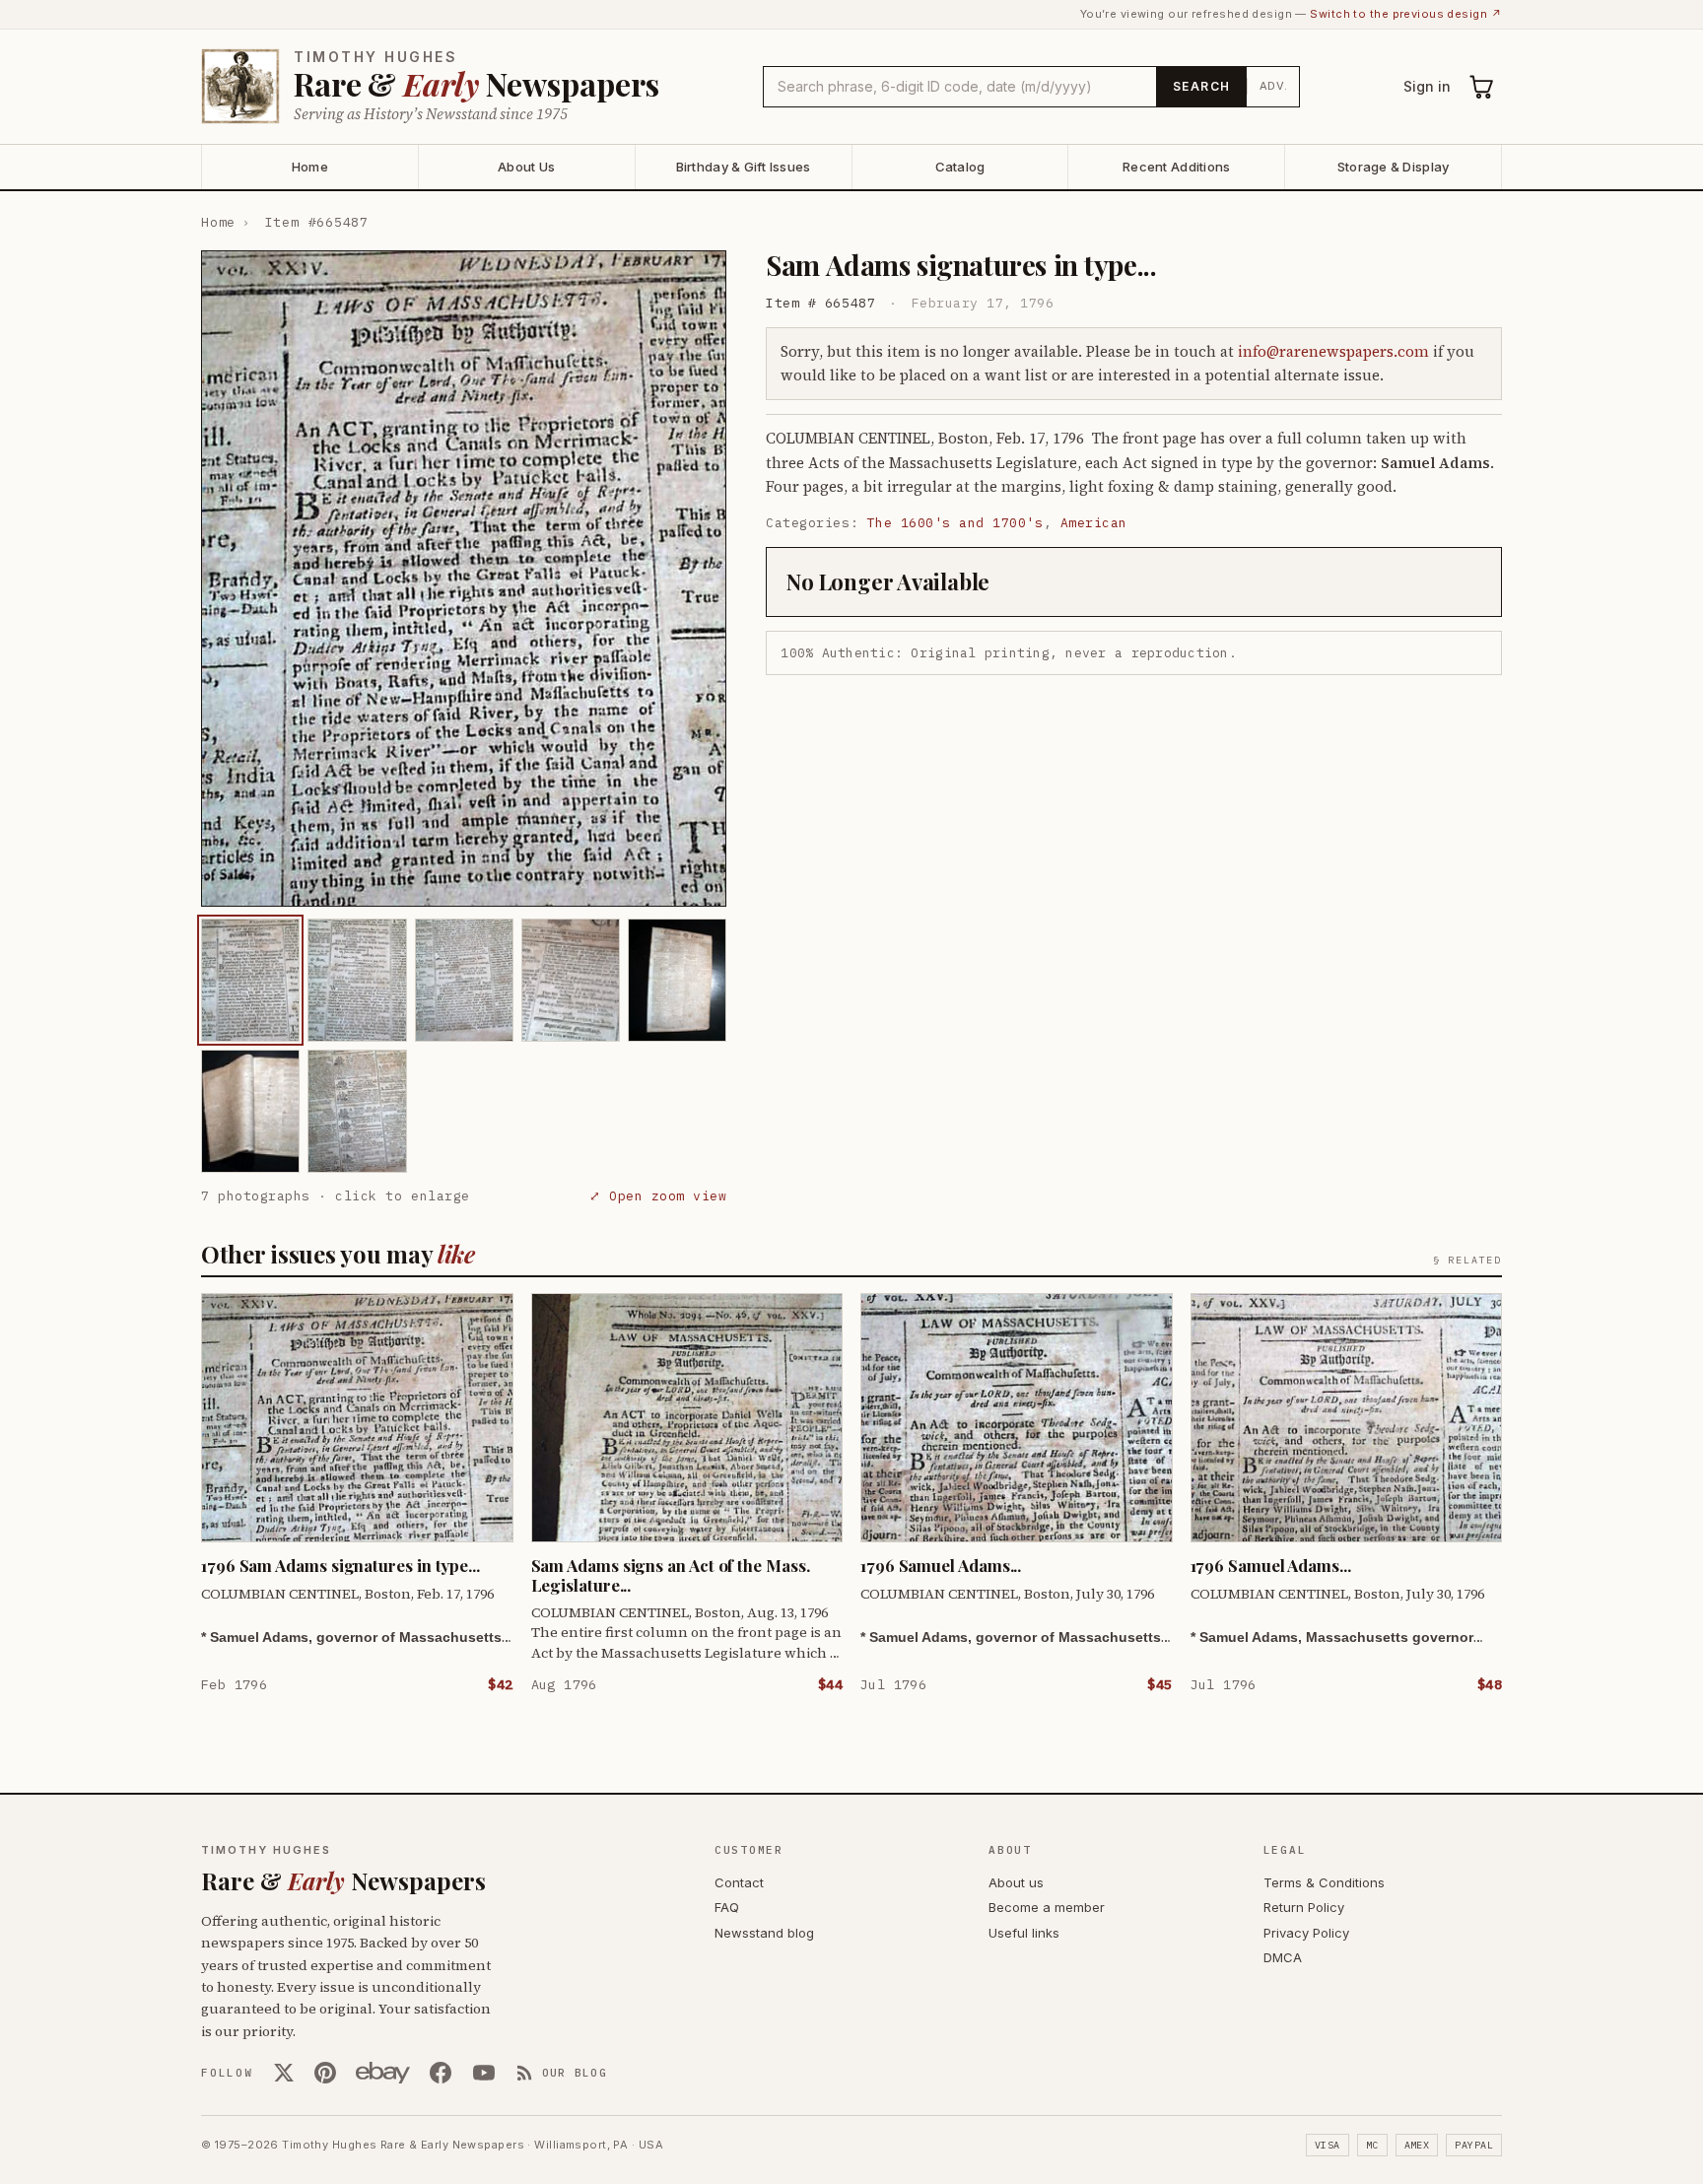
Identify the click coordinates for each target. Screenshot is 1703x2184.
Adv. (1274, 86)
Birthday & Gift (744, 167)
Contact (739, 1882)
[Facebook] (441, 2073)
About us (1016, 1882)
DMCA (1283, 1957)
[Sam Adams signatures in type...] (250, 980)
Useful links (1024, 1933)
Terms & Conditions (1324, 1882)
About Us (526, 167)
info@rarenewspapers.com (1333, 351)
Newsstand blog (764, 1933)
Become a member (1047, 1907)
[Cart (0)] (1482, 87)
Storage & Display (1393, 167)
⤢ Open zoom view (658, 1196)
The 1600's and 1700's (955, 523)
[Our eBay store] (383, 2073)
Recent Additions (1176, 167)
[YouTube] (484, 2073)
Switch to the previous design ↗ (1406, 14)
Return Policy (1304, 1907)
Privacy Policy (1306, 1933)
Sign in (1427, 86)
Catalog (960, 167)
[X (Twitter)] (284, 2073)
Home (310, 167)
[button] (464, 579)
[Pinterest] (325, 2073)
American (1094, 523)
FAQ (727, 1907)
